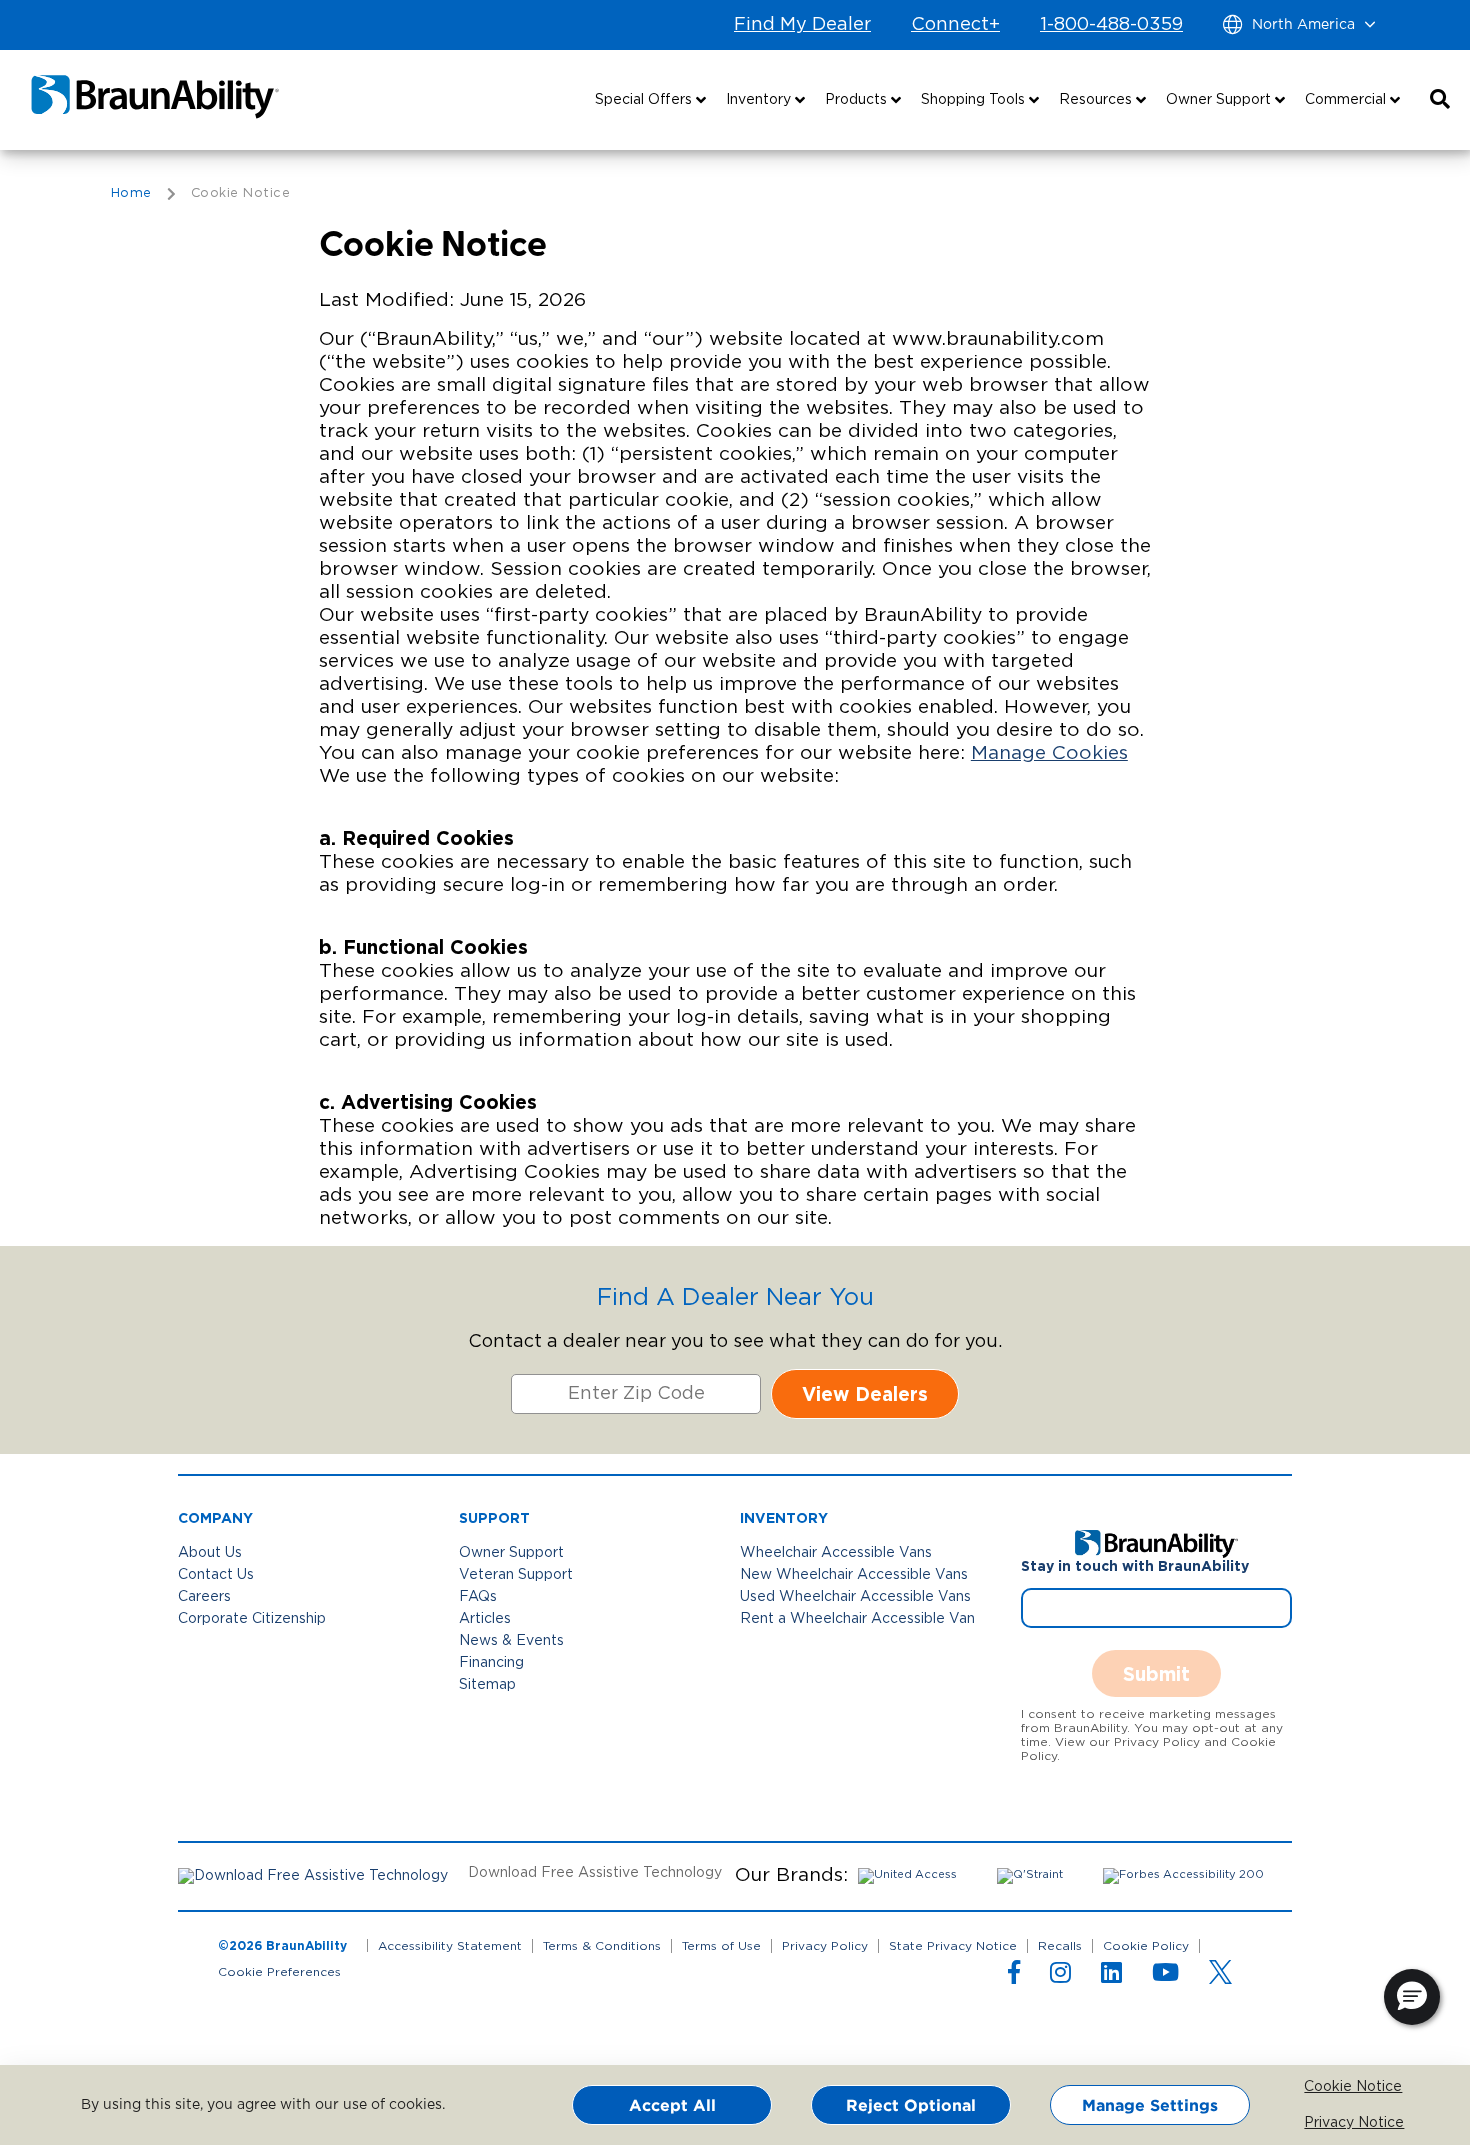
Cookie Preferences (279, 1972)
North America (1303, 25)
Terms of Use (721, 1946)
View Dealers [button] (865, 1393)
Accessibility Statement (450, 1946)
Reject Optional (911, 2105)
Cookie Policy (1146, 1946)
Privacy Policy (825, 1946)
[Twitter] (1220, 1972)
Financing (491, 1663)
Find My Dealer (802, 25)
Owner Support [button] (1220, 100)
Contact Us (216, 1575)
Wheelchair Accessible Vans (836, 1553)
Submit (1156, 1673)
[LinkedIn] (1111, 1977)
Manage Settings (1150, 2105)
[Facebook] (1014, 1977)
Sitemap (487, 1685)
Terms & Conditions (602, 1946)
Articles (485, 1619)
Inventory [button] (760, 100)
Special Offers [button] (645, 100)
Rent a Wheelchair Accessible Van (857, 1619)
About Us (210, 1553)
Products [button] (858, 100)
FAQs (478, 1597)
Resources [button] (1097, 100)
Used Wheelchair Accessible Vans (855, 1597)
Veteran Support (516, 1575)
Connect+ (955, 25)
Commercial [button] (1347, 100)
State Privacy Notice (953, 1946)
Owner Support (511, 1553)
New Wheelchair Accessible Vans (854, 1575)
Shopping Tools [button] (975, 100)
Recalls (1060, 1946)
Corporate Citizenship (252, 1619)
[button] (1440, 100)
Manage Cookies (1049, 753)
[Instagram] (1060, 1977)
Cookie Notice (1318, 2087)
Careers (204, 1597)
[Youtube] (1165, 1977)
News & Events (511, 1641)
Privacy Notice (1318, 2123)
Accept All (672, 2105)
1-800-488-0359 (1111, 25)
